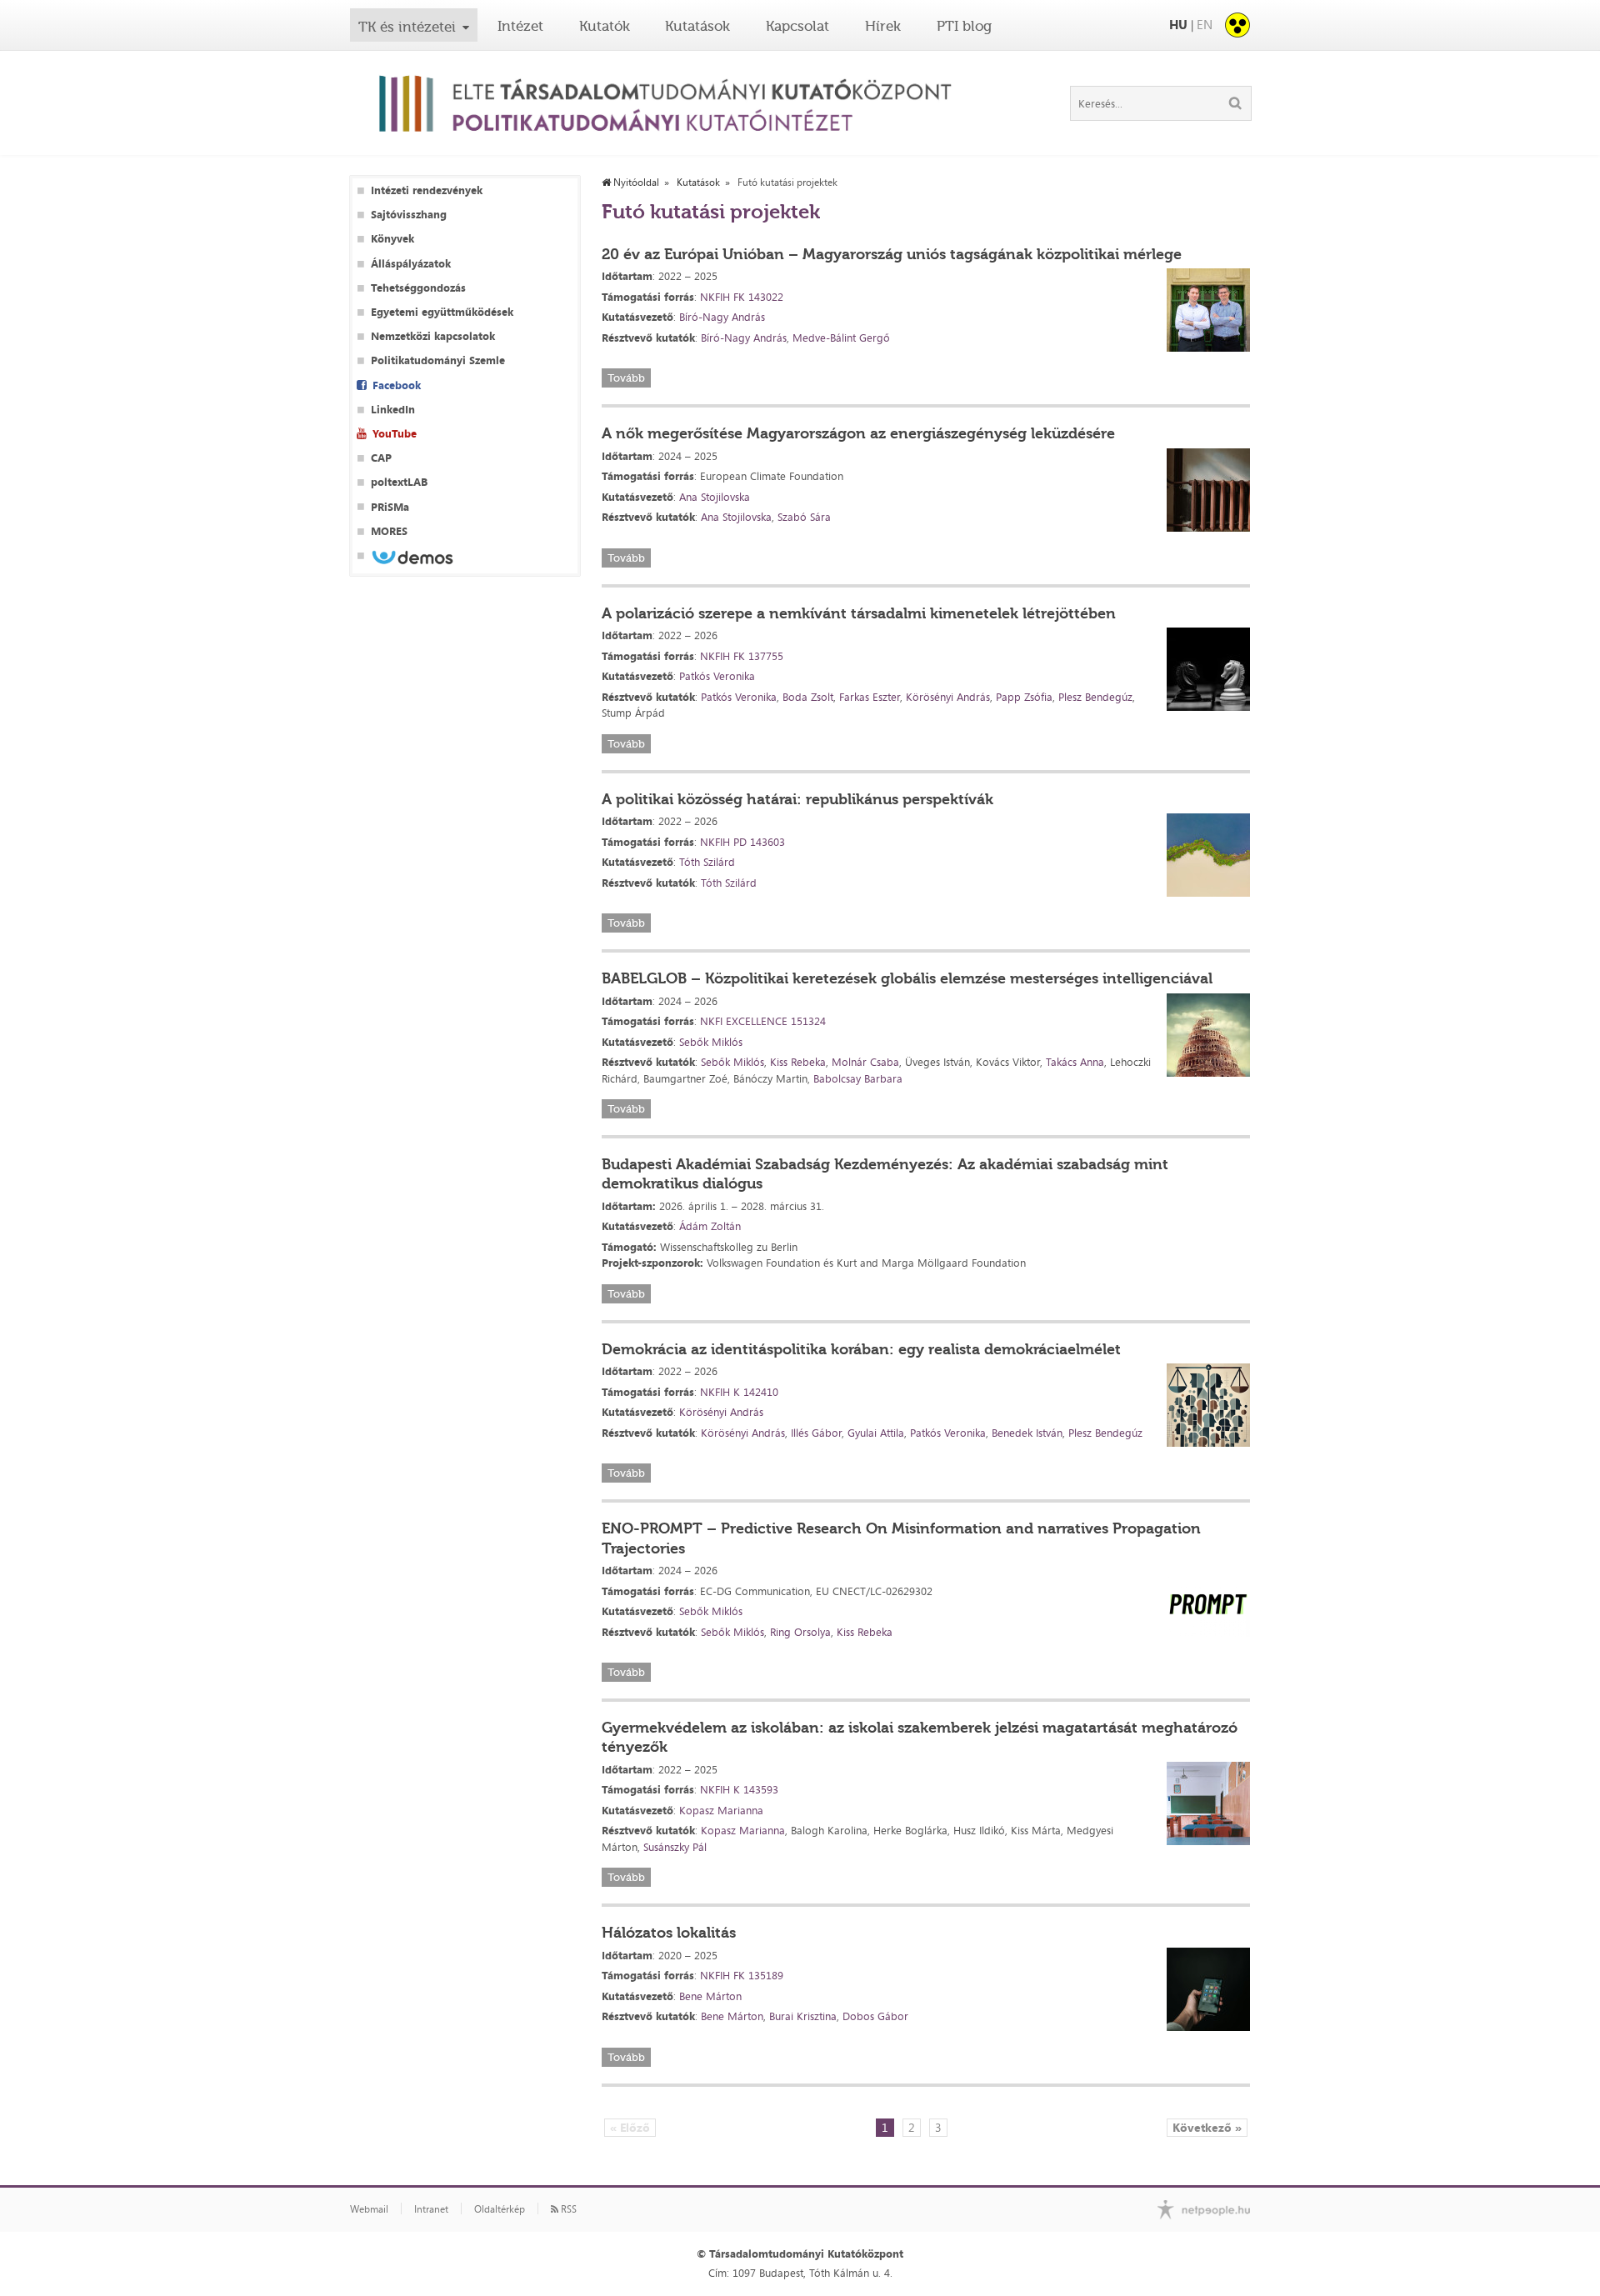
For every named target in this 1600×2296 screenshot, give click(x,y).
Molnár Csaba (865, 1062)
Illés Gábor (816, 1433)
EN (1205, 25)
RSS (567, 2209)
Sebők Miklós (711, 1042)
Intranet (431, 2209)
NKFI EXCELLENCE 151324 (763, 1021)
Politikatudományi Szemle (438, 360)
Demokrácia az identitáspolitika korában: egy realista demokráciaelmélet (861, 1349)
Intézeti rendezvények (427, 190)
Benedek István (1027, 1433)
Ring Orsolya (800, 1632)
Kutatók (605, 26)
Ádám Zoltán (710, 1226)
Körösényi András (948, 697)
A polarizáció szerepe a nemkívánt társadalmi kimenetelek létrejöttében (859, 613)
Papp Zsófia (1024, 697)
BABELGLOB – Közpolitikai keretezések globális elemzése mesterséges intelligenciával (907, 978)
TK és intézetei (407, 27)
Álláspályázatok (411, 264)
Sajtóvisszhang (409, 215)
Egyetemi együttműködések (442, 312)
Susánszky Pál (675, 1847)
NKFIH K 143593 (739, 1789)
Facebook (397, 385)
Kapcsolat (797, 26)
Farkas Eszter (870, 697)
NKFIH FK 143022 (742, 297)
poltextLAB (399, 482)
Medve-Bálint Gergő (841, 338)
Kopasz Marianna (721, 1810)
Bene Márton (710, 1996)
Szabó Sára (804, 517)
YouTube (395, 434)
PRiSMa (390, 507)
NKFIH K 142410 (739, 1392)
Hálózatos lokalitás (669, 1933)
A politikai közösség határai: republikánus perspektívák (797, 799)
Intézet (520, 26)
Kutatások (697, 26)
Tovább (626, 378)
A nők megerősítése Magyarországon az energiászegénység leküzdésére (858, 433)
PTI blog (964, 26)
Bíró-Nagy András (722, 317)
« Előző (630, 2127)
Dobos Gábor (875, 2016)
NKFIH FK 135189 (742, 1975)
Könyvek (392, 239)
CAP (381, 458)
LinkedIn (393, 410)
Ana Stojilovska (715, 497)
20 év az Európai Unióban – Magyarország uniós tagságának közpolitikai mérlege (892, 254)
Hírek (883, 26)
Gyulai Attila (876, 1433)
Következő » (1207, 2127)
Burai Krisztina (803, 2016)
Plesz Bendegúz (1095, 697)
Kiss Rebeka (798, 1062)
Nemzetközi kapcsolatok (433, 336)
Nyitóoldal (635, 183)
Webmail (369, 2209)
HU (1178, 25)
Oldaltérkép (500, 2209)
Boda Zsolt (808, 697)
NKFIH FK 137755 (742, 656)
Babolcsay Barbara (858, 1078)
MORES (389, 531)
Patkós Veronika (717, 676)
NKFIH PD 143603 (742, 842)
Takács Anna (1075, 1062)
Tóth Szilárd (707, 862)
